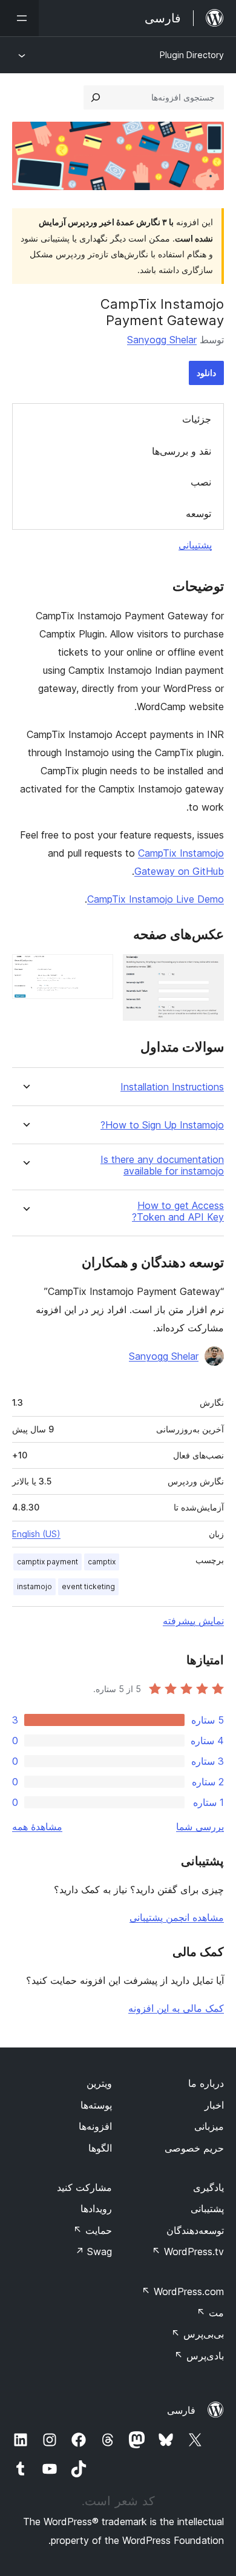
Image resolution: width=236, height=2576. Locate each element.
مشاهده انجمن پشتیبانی (177, 1917)
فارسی (181, 2410)
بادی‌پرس (199, 2356)
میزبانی (209, 2126)
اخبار (214, 2105)
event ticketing (88, 1586)
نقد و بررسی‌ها (182, 451)
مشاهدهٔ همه (37, 1827)
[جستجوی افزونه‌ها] (96, 97)
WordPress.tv (188, 2252)
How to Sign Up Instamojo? (162, 1125)
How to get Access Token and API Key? (178, 1211)
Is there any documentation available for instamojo (162, 1165)
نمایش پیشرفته (193, 1621)
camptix (102, 1562)
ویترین (99, 2083)
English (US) (36, 1534)
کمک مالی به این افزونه (176, 2008)
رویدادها (96, 2209)
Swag (93, 2252)
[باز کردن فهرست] (19, 18)
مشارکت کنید (84, 2187)
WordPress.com (183, 2291)
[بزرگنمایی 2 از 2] (97, 970)
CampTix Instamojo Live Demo (156, 899)
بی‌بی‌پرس (198, 2334)
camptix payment (48, 1562)
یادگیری (208, 2187)
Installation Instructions (172, 1087)
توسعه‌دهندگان (195, 2230)
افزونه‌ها (95, 2126)
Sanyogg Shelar (162, 340)
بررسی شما (200, 1827)
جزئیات (197, 419)
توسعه (198, 513)
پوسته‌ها (96, 2105)
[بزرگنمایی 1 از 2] (208, 970)
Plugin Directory (192, 55)
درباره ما (206, 2083)
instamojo (34, 1586)
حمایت (93, 2230)
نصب (201, 482)
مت (210, 2313)
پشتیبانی (195, 545)
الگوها (100, 2148)
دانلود (206, 373)
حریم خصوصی (194, 2148)
